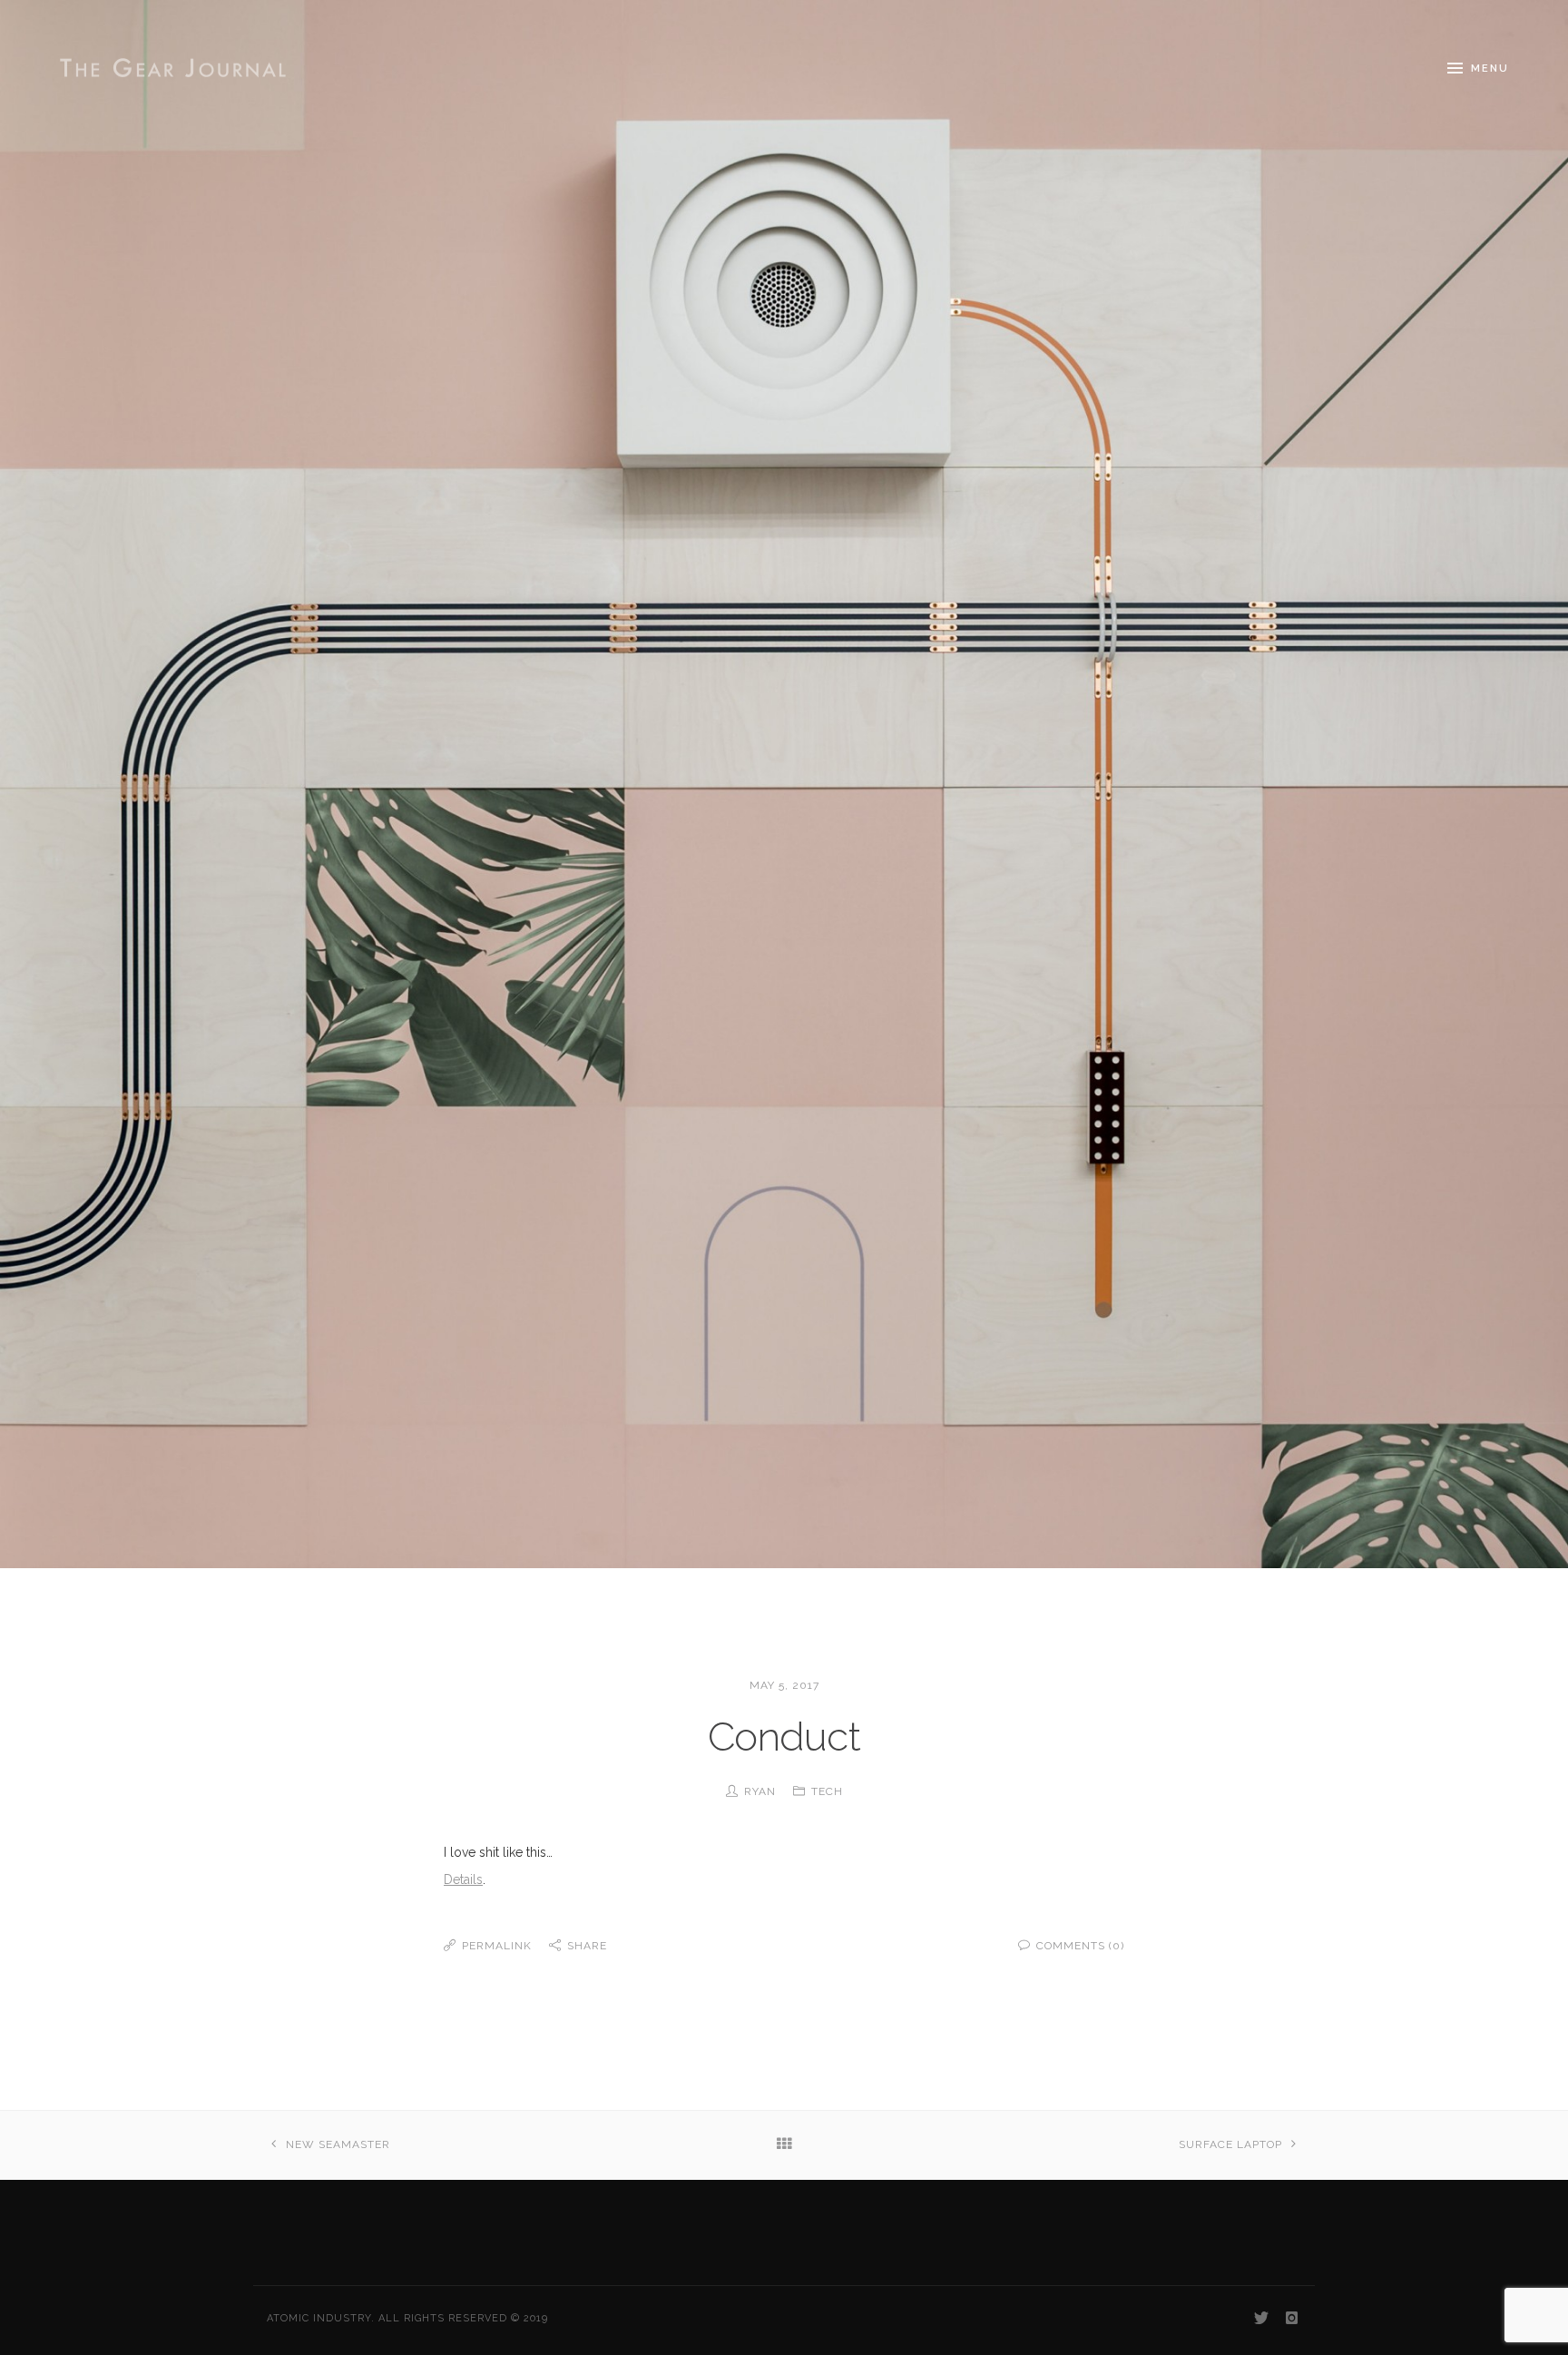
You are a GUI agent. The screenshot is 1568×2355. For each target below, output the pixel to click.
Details (463, 1879)
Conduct (784, 1737)
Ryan (760, 1791)
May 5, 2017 (784, 1685)
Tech (827, 1791)
